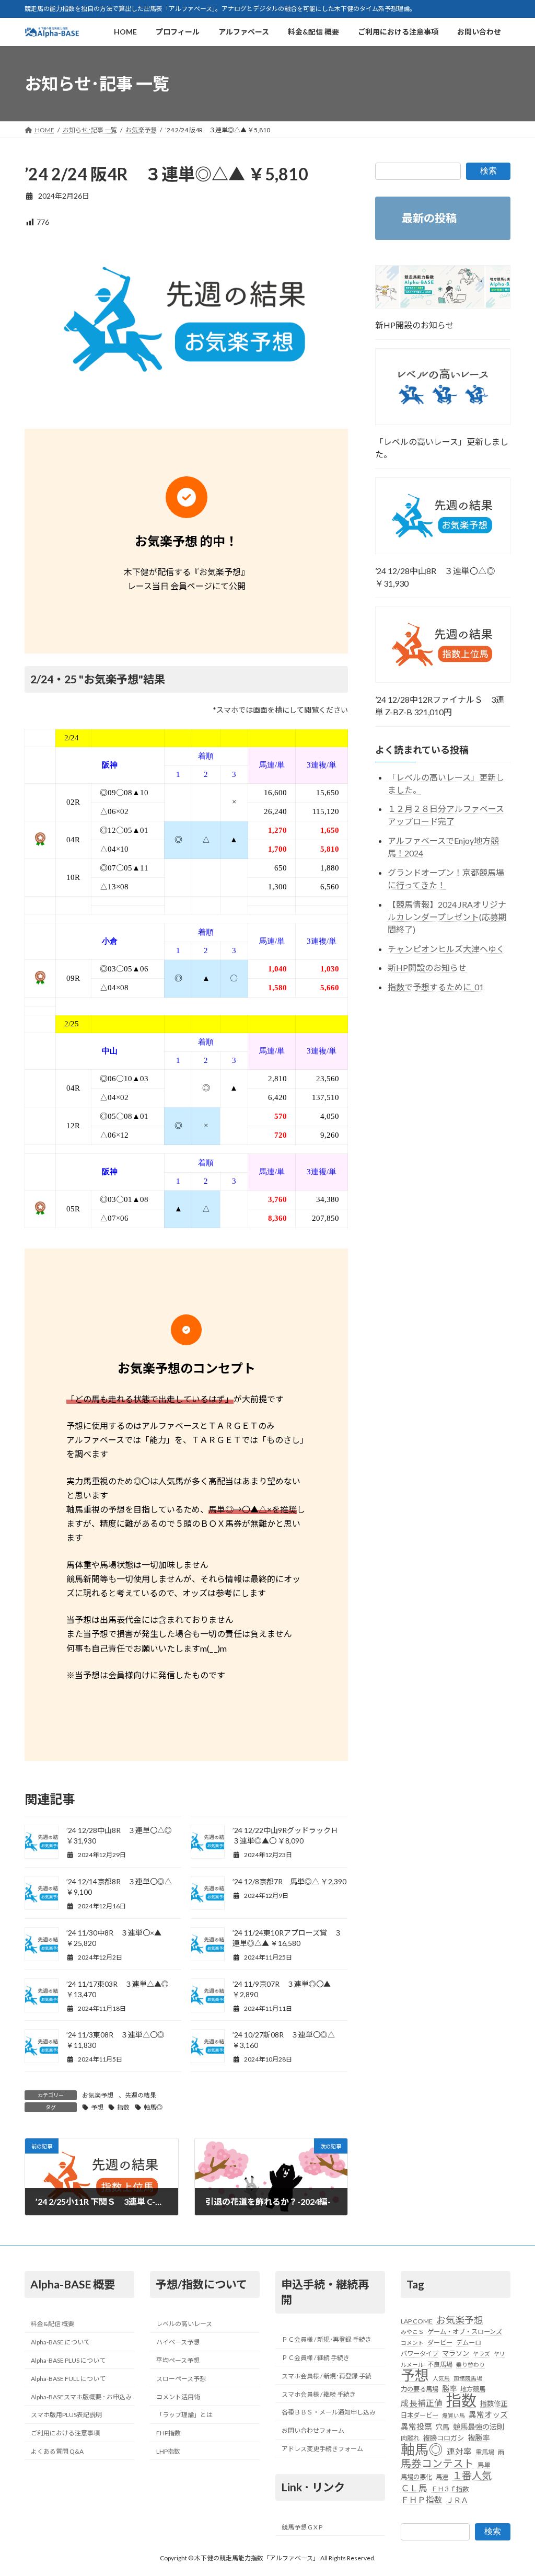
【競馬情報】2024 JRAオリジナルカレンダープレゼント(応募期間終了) (447, 917)
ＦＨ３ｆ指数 (450, 2489)
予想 (97, 2107)
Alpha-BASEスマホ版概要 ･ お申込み (81, 2396)
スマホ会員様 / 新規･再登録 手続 (327, 2376)
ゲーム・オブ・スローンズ (465, 2332)
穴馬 (443, 2427)
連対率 (459, 2451)
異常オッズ (488, 2414)
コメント (412, 2343)
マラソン (456, 2353)
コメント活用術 (178, 2396)
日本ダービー (420, 2415)
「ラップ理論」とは (184, 2415)
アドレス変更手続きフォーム (322, 2449)
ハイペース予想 (178, 2342)
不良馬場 (440, 2365)
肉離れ (410, 2438)
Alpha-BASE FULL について (68, 2379)
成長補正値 (422, 2403)
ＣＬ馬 (414, 2488)
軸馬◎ (153, 2107)
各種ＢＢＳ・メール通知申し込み (329, 2412)
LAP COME (417, 2321)
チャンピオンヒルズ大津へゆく (446, 949)
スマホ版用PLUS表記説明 (66, 2415)
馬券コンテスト (437, 2463)
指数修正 (494, 2403)
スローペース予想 (181, 2379)
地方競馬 (473, 2389)
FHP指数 (168, 2433)
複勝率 (479, 2438)
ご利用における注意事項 (65, 2433)
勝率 (449, 2389)
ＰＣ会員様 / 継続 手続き (316, 2358)
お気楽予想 (98, 2095)
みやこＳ (412, 2332)
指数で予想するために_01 (436, 987)
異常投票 (416, 2426)
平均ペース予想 (178, 2360)
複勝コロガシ (444, 2438)
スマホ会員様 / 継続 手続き (319, 2394)
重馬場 (485, 2452)
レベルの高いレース (184, 2324)
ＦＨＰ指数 (422, 2500)
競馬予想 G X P (302, 2527)
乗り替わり (470, 2365)
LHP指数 (168, 2451)
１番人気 (472, 2476)
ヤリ (499, 2354)
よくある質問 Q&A (57, 2451)
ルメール (412, 2365)
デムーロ (469, 2343)
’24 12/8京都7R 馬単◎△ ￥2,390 (289, 1881)
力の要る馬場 (420, 2389)
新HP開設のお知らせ (415, 325)
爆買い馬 (453, 2415)
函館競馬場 (468, 2378)
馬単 (484, 2465)
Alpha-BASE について (60, 2342)
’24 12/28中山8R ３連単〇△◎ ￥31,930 (435, 577)
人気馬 (441, 2378)
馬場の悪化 (416, 2477)
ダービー (440, 2343)
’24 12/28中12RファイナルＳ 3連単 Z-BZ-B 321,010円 (440, 706)
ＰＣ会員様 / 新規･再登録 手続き (327, 2339)
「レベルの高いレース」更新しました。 (442, 448)
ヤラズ (481, 2354)
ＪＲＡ (457, 2500)
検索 (489, 171)
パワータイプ (420, 2354)
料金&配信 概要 (53, 2324)
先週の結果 (141, 2095)
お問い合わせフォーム (313, 2430)
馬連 (442, 2477)
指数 (123, 2107)
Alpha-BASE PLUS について (68, 2360)
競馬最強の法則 (479, 2427)
